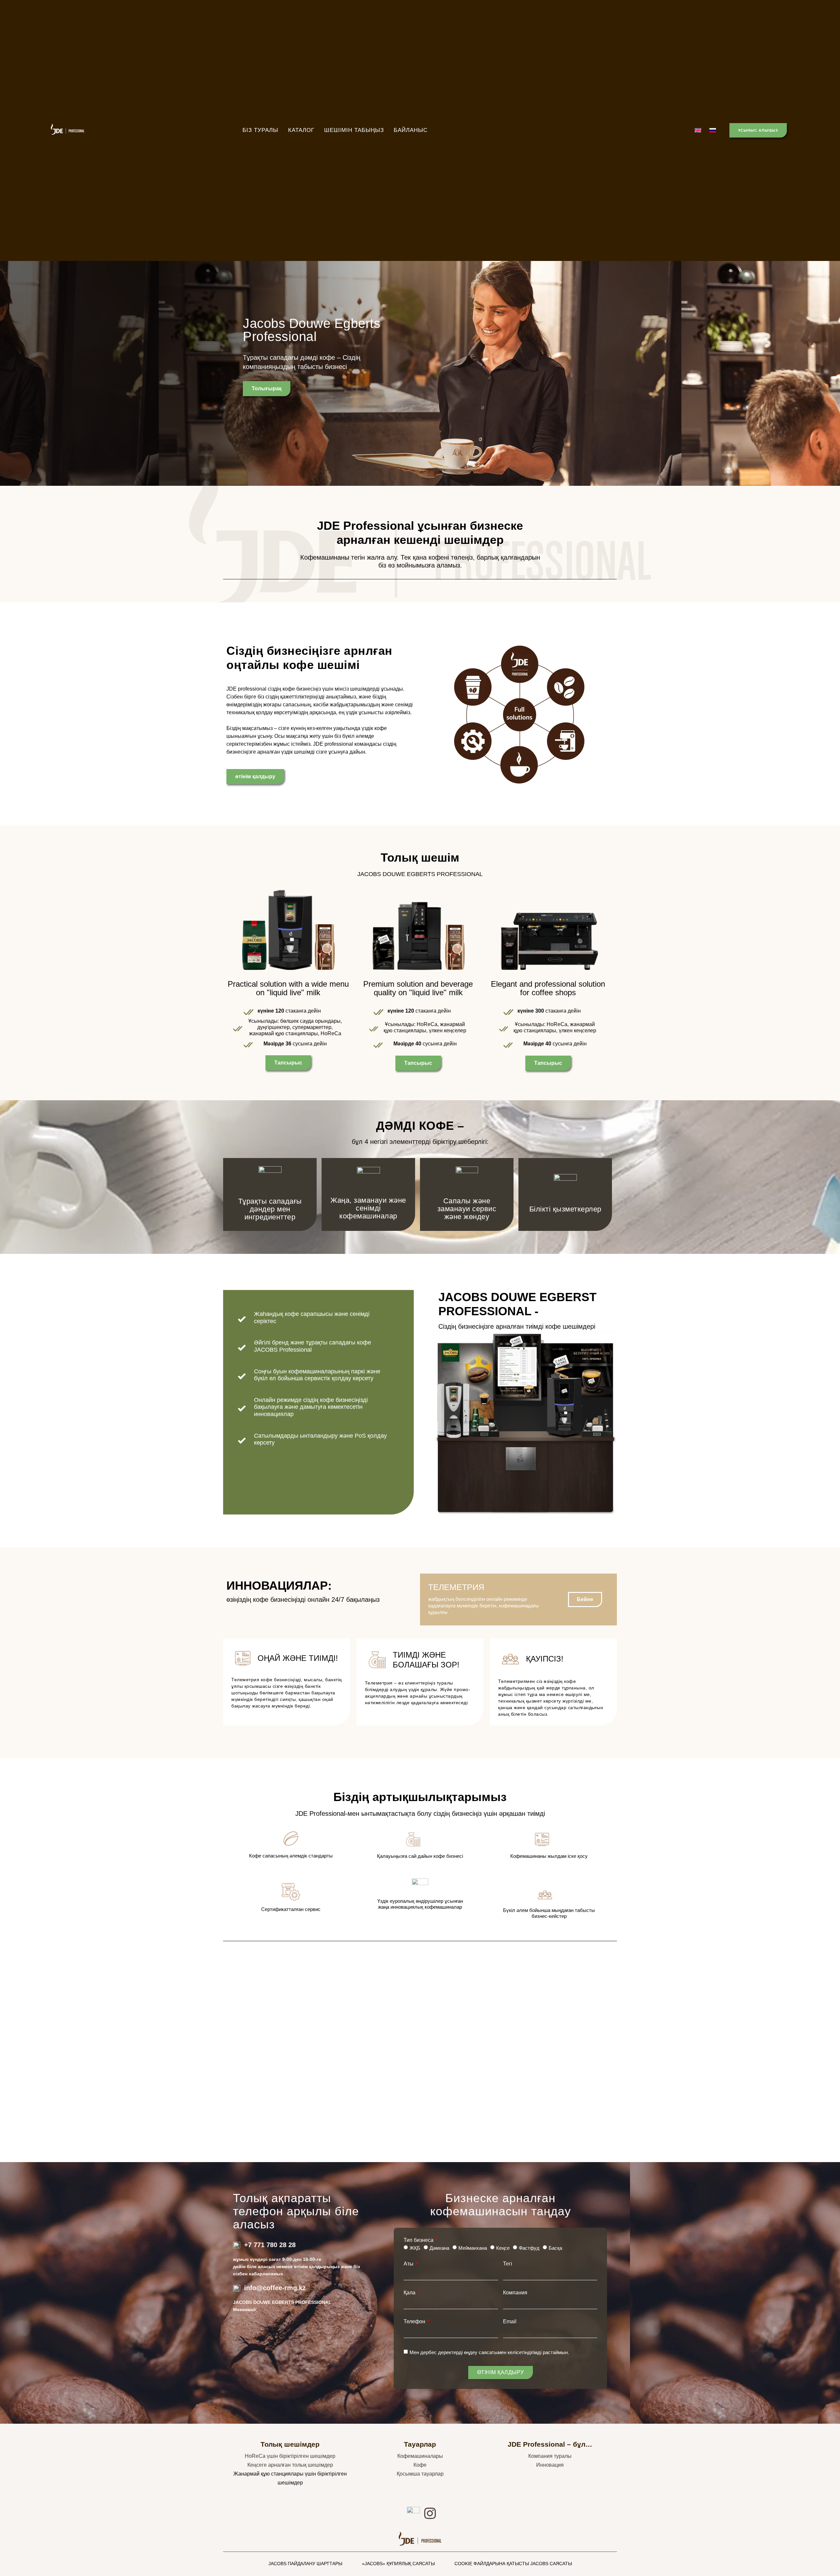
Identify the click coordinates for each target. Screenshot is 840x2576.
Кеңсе (503, 2248)
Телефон (415, 2322)
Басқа (555, 2248)
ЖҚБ (415, 2248)
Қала (410, 2293)
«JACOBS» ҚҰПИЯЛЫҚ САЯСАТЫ (398, 2564)
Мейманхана (473, 2248)
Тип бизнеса (419, 2240)
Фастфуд (529, 2248)
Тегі (508, 2264)
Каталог (301, 130)
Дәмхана (439, 2248)
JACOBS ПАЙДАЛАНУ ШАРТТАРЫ (305, 2564)
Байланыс (411, 130)
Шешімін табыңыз (354, 130)
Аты (409, 2264)
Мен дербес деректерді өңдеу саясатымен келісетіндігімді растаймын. (489, 2352)
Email (510, 2322)
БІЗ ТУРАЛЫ (260, 130)
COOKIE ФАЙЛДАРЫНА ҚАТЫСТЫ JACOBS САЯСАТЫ (513, 2564)
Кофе (420, 2465)
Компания (515, 2293)
